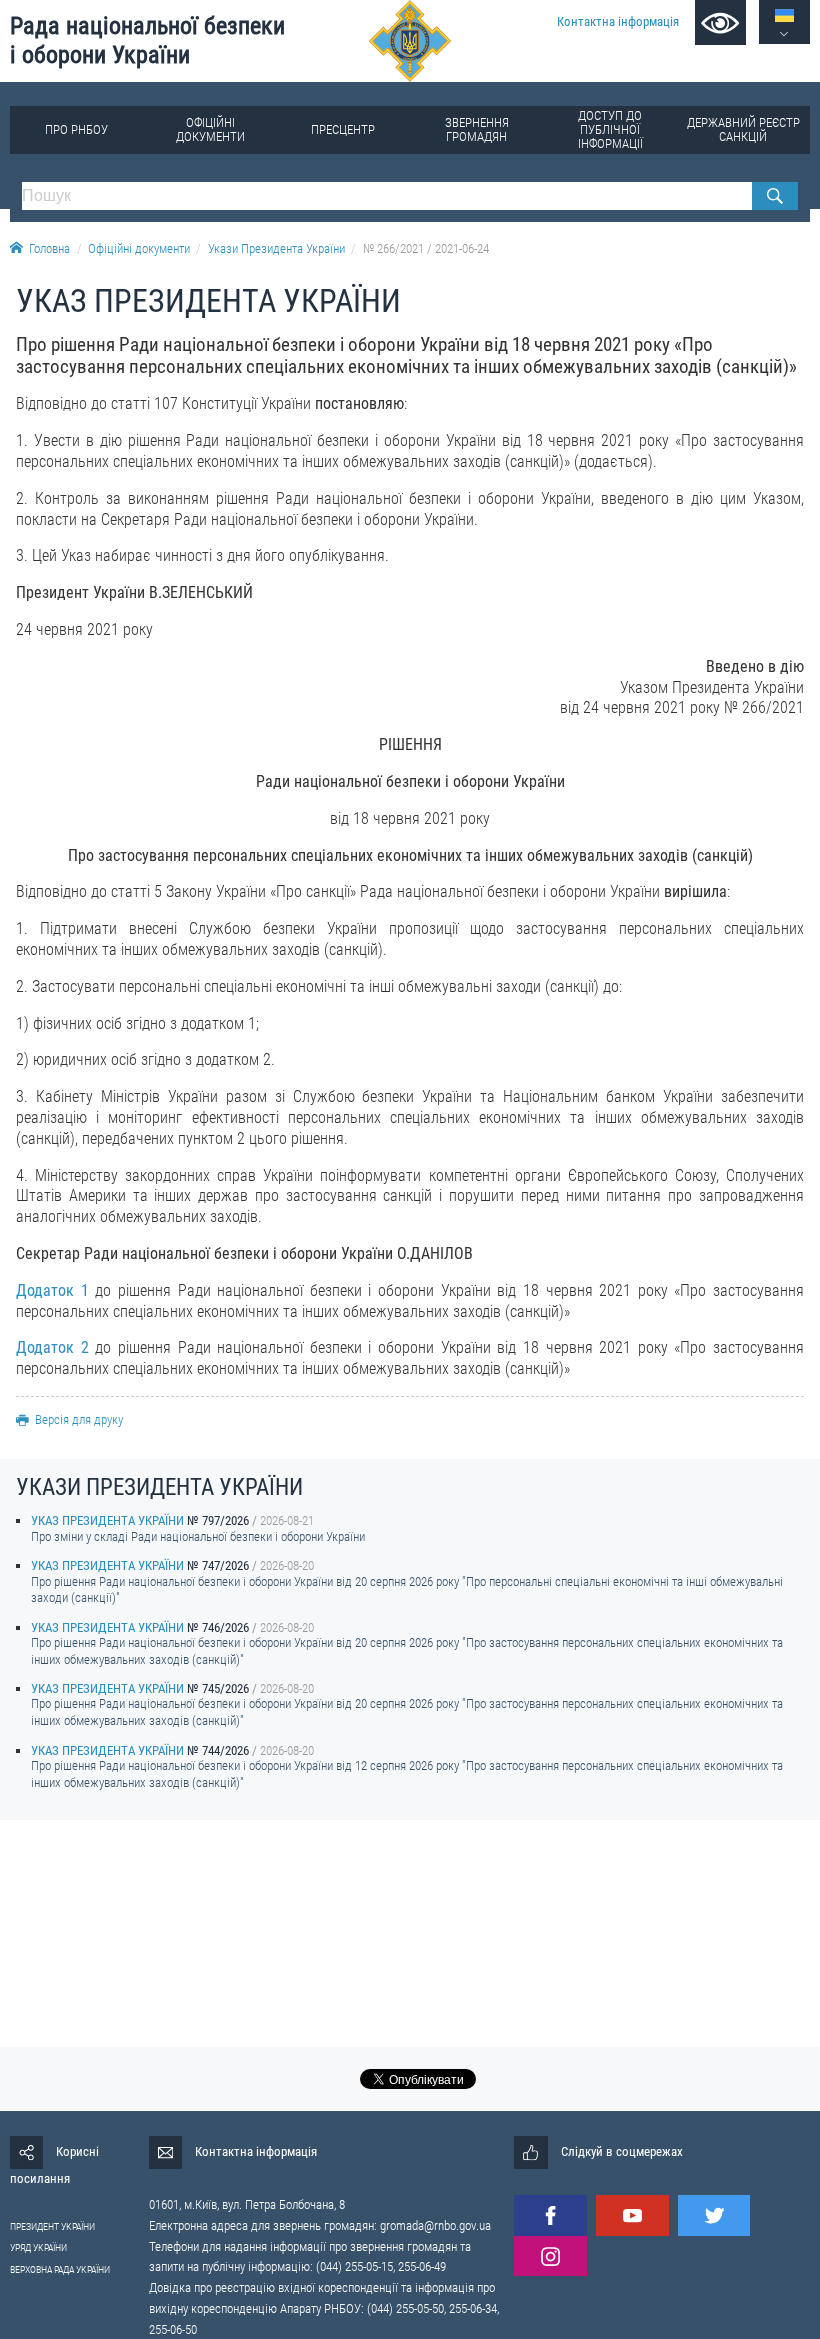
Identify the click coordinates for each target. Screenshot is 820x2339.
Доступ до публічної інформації (610, 129)
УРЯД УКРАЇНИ (38, 2247)
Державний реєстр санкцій (743, 129)
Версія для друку (79, 1419)
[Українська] (784, 15)
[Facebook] (550, 2215)
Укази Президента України (276, 248)
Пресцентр (343, 129)
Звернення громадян (477, 129)
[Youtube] (632, 2215)
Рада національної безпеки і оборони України (147, 40)
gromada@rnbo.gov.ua (435, 2225)
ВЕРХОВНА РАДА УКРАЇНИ (60, 2269)
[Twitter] (714, 2215)
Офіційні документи (210, 129)
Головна (49, 248)
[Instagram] (550, 2256)
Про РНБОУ (76, 129)
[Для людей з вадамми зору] (720, 22)
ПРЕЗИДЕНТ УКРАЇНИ (52, 2226)
